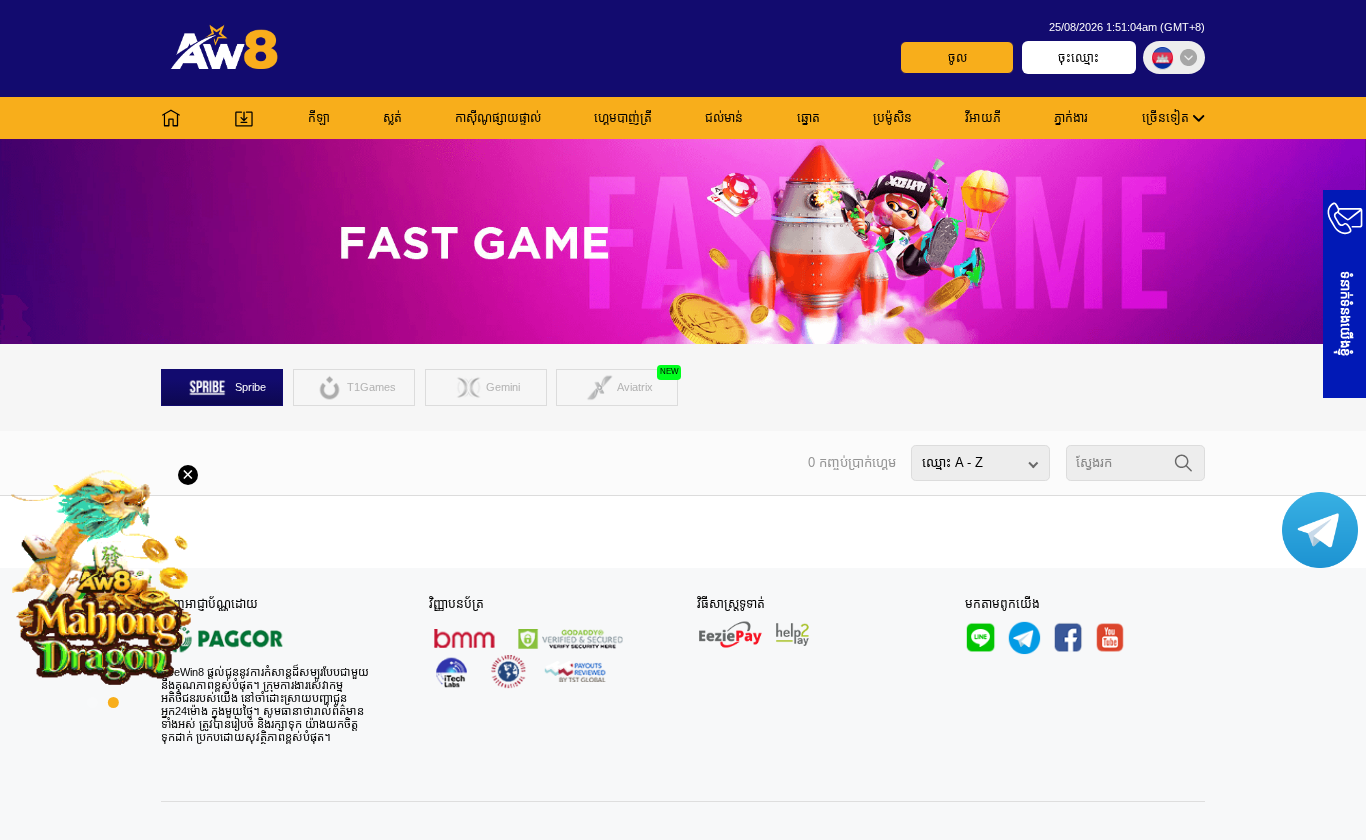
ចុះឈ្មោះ (1078, 58)
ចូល (957, 58)
